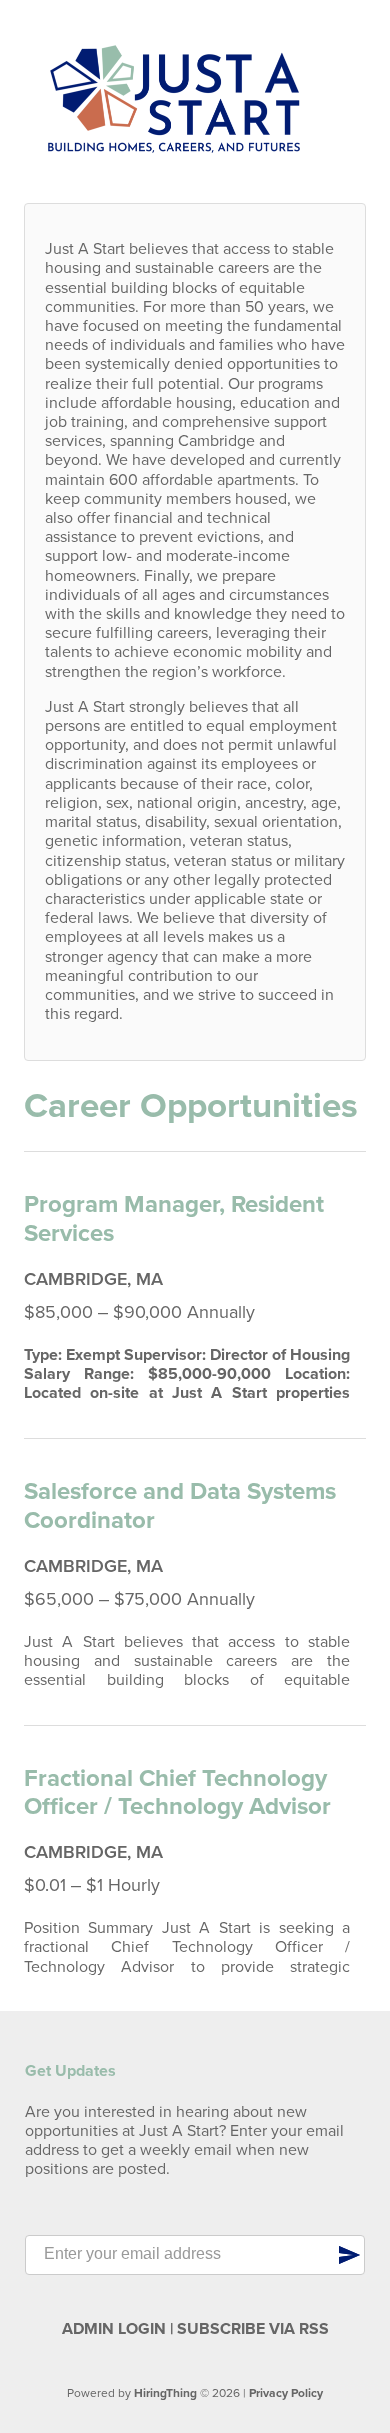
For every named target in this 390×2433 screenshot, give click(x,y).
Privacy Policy (286, 2393)
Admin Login (114, 2329)
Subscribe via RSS (253, 2329)
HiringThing (165, 2393)
